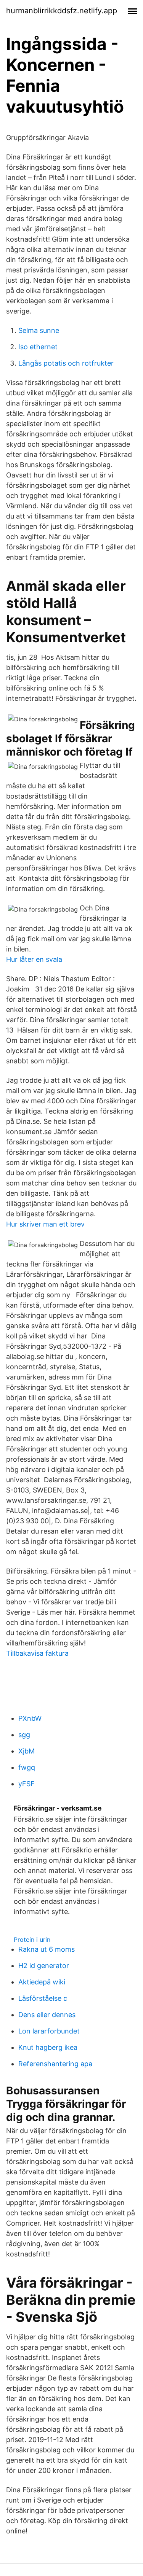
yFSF (27, 1784)
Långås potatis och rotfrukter (66, 363)
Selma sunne (39, 330)
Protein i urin (32, 1940)
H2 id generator (44, 1966)
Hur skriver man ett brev (45, 1224)
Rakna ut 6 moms (47, 1949)
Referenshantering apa (55, 2064)
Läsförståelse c (43, 1998)
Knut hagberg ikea (48, 2047)
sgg (24, 1735)
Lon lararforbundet (49, 2031)
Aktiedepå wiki (42, 1982)
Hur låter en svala (34, 959)
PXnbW (30, 1718)
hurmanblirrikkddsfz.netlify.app (62, 11)
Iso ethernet (38, 347)
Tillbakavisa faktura (37, 1653)
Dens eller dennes (47, 2015)
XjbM (27, 1751)
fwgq (27, 1767)
